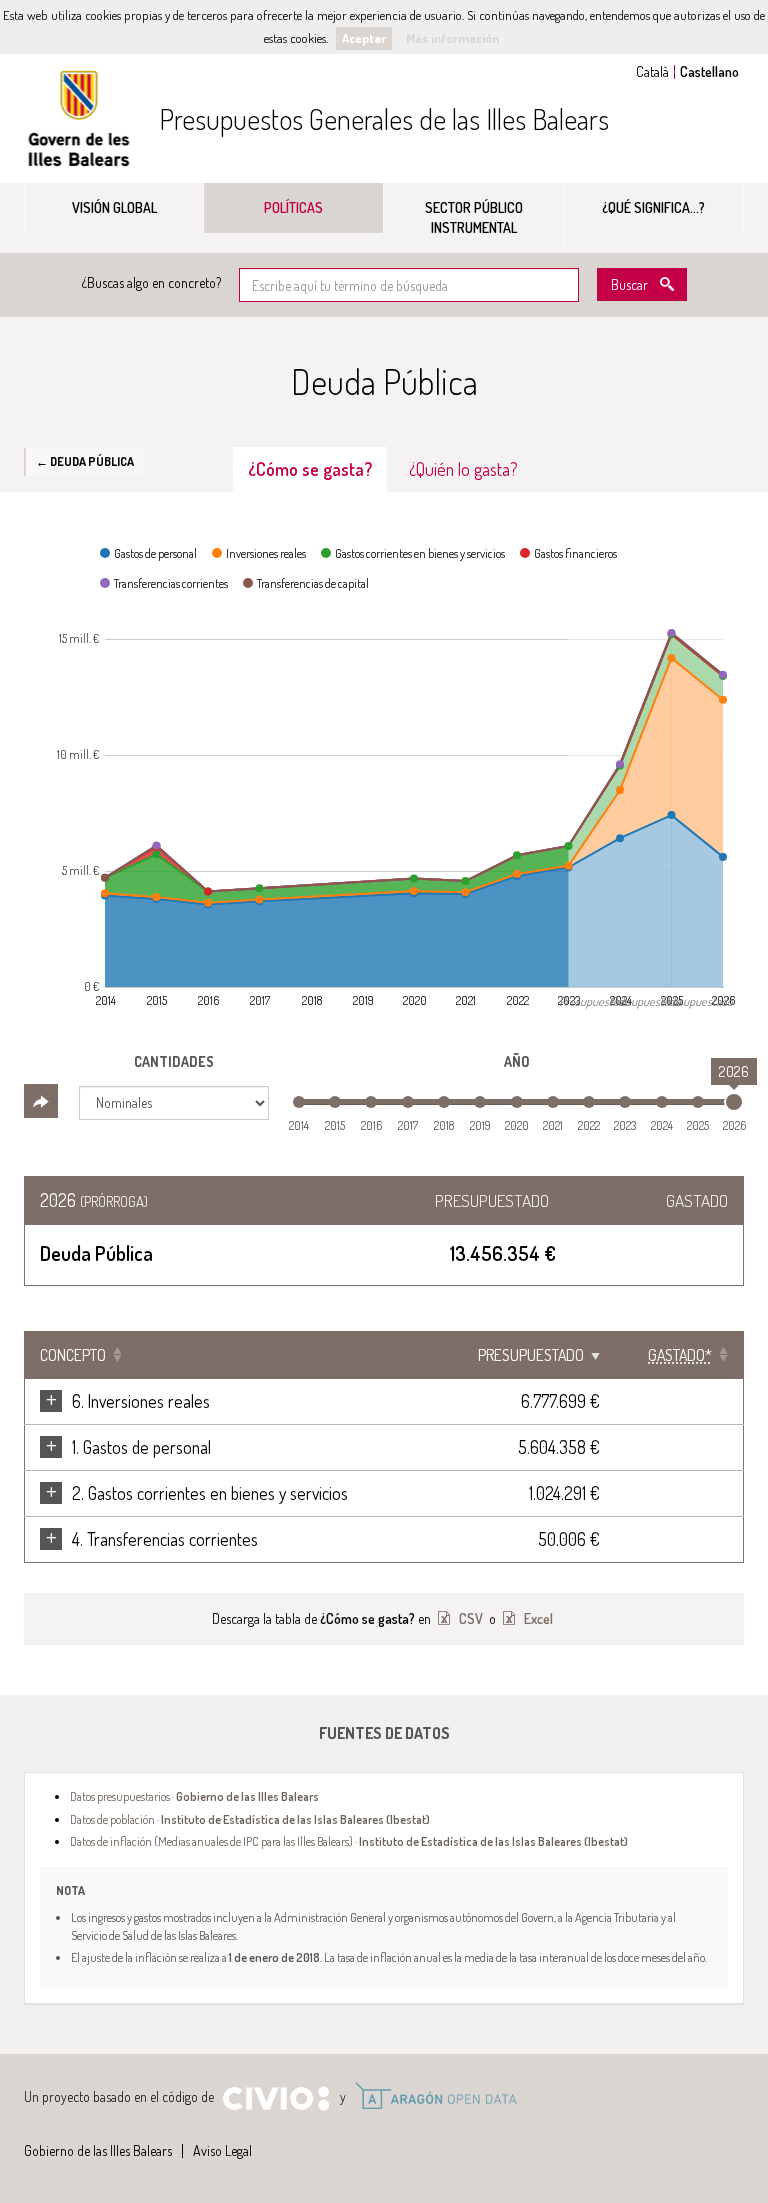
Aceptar (364, 38)
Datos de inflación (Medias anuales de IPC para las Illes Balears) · (349, 1841)
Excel (537, 1618)
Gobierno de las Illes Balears (79, 118)
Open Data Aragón (435, 2096)
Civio (275, 2099)
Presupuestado (531, 1355)
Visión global (114, 207)
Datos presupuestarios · (194, 1796)
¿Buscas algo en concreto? (151, 282)
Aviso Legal (222, 2150)
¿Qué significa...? (653, 207)
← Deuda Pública (85, 461)
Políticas (293, 207)
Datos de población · (250, 1819)
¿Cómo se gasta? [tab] (310, 469)
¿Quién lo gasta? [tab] (463, 469)
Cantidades (174, 1061)
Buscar (629, 284)
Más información (452, 38)
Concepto (73, 1355)
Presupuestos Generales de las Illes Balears (384, 119)
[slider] (734, 1102)
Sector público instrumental (474, 217)
